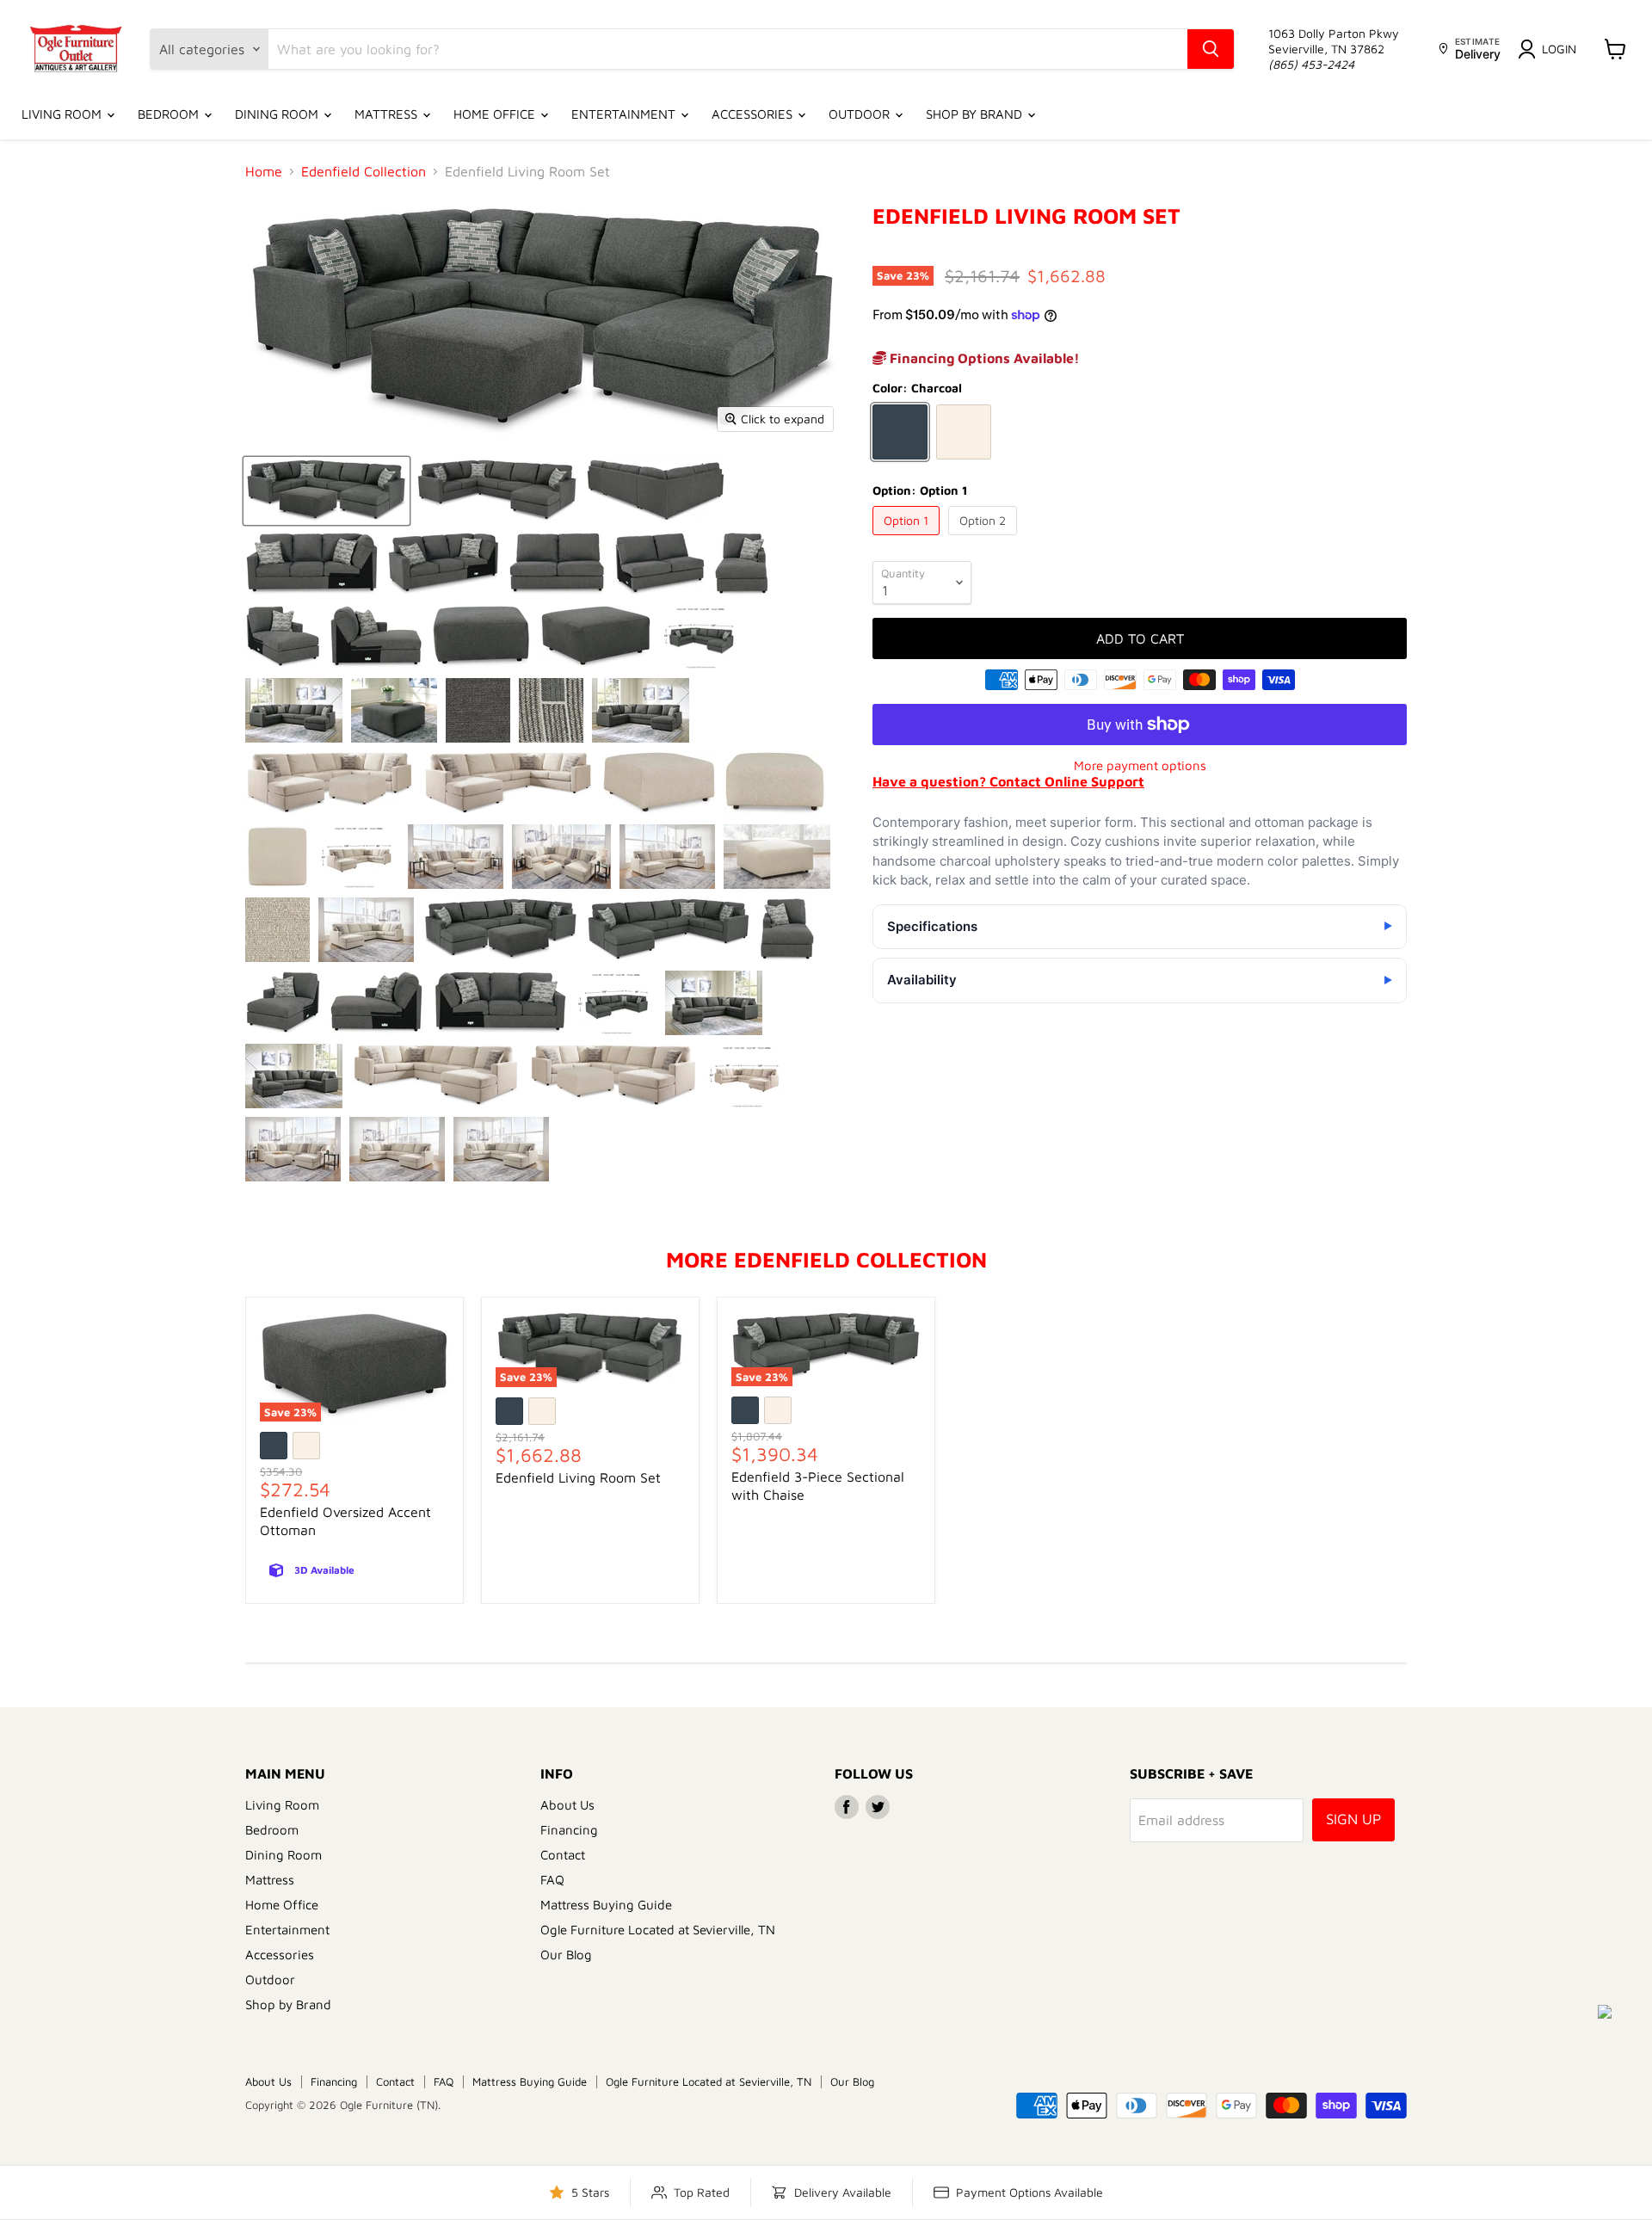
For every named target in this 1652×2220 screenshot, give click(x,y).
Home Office (496, 114)
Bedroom (170, 114)
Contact (563, 1855)
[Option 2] (985, 539)
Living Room (63, 114)
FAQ (552, 1880)
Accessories (754, 114)
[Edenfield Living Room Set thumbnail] (327, 491)
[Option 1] (908, 539)
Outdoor (861, 114)
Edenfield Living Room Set (578, 1477)
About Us (567, 1805)
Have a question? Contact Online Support (1008, 781)
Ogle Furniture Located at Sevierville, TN (658, 1930)
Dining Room (278, 114)
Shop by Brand (976, 114)
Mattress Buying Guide (606, 1905)
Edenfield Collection (364, 171)
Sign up (1353, 1819)
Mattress (388, 114)
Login (1559, 49)
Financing (569, 1830)
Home (264, 171)
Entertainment (625, 114)
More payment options (1140, 765)
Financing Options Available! (983, 358)
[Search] (1211, 49)
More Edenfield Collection (826, 1259)
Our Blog (566, 1955)
